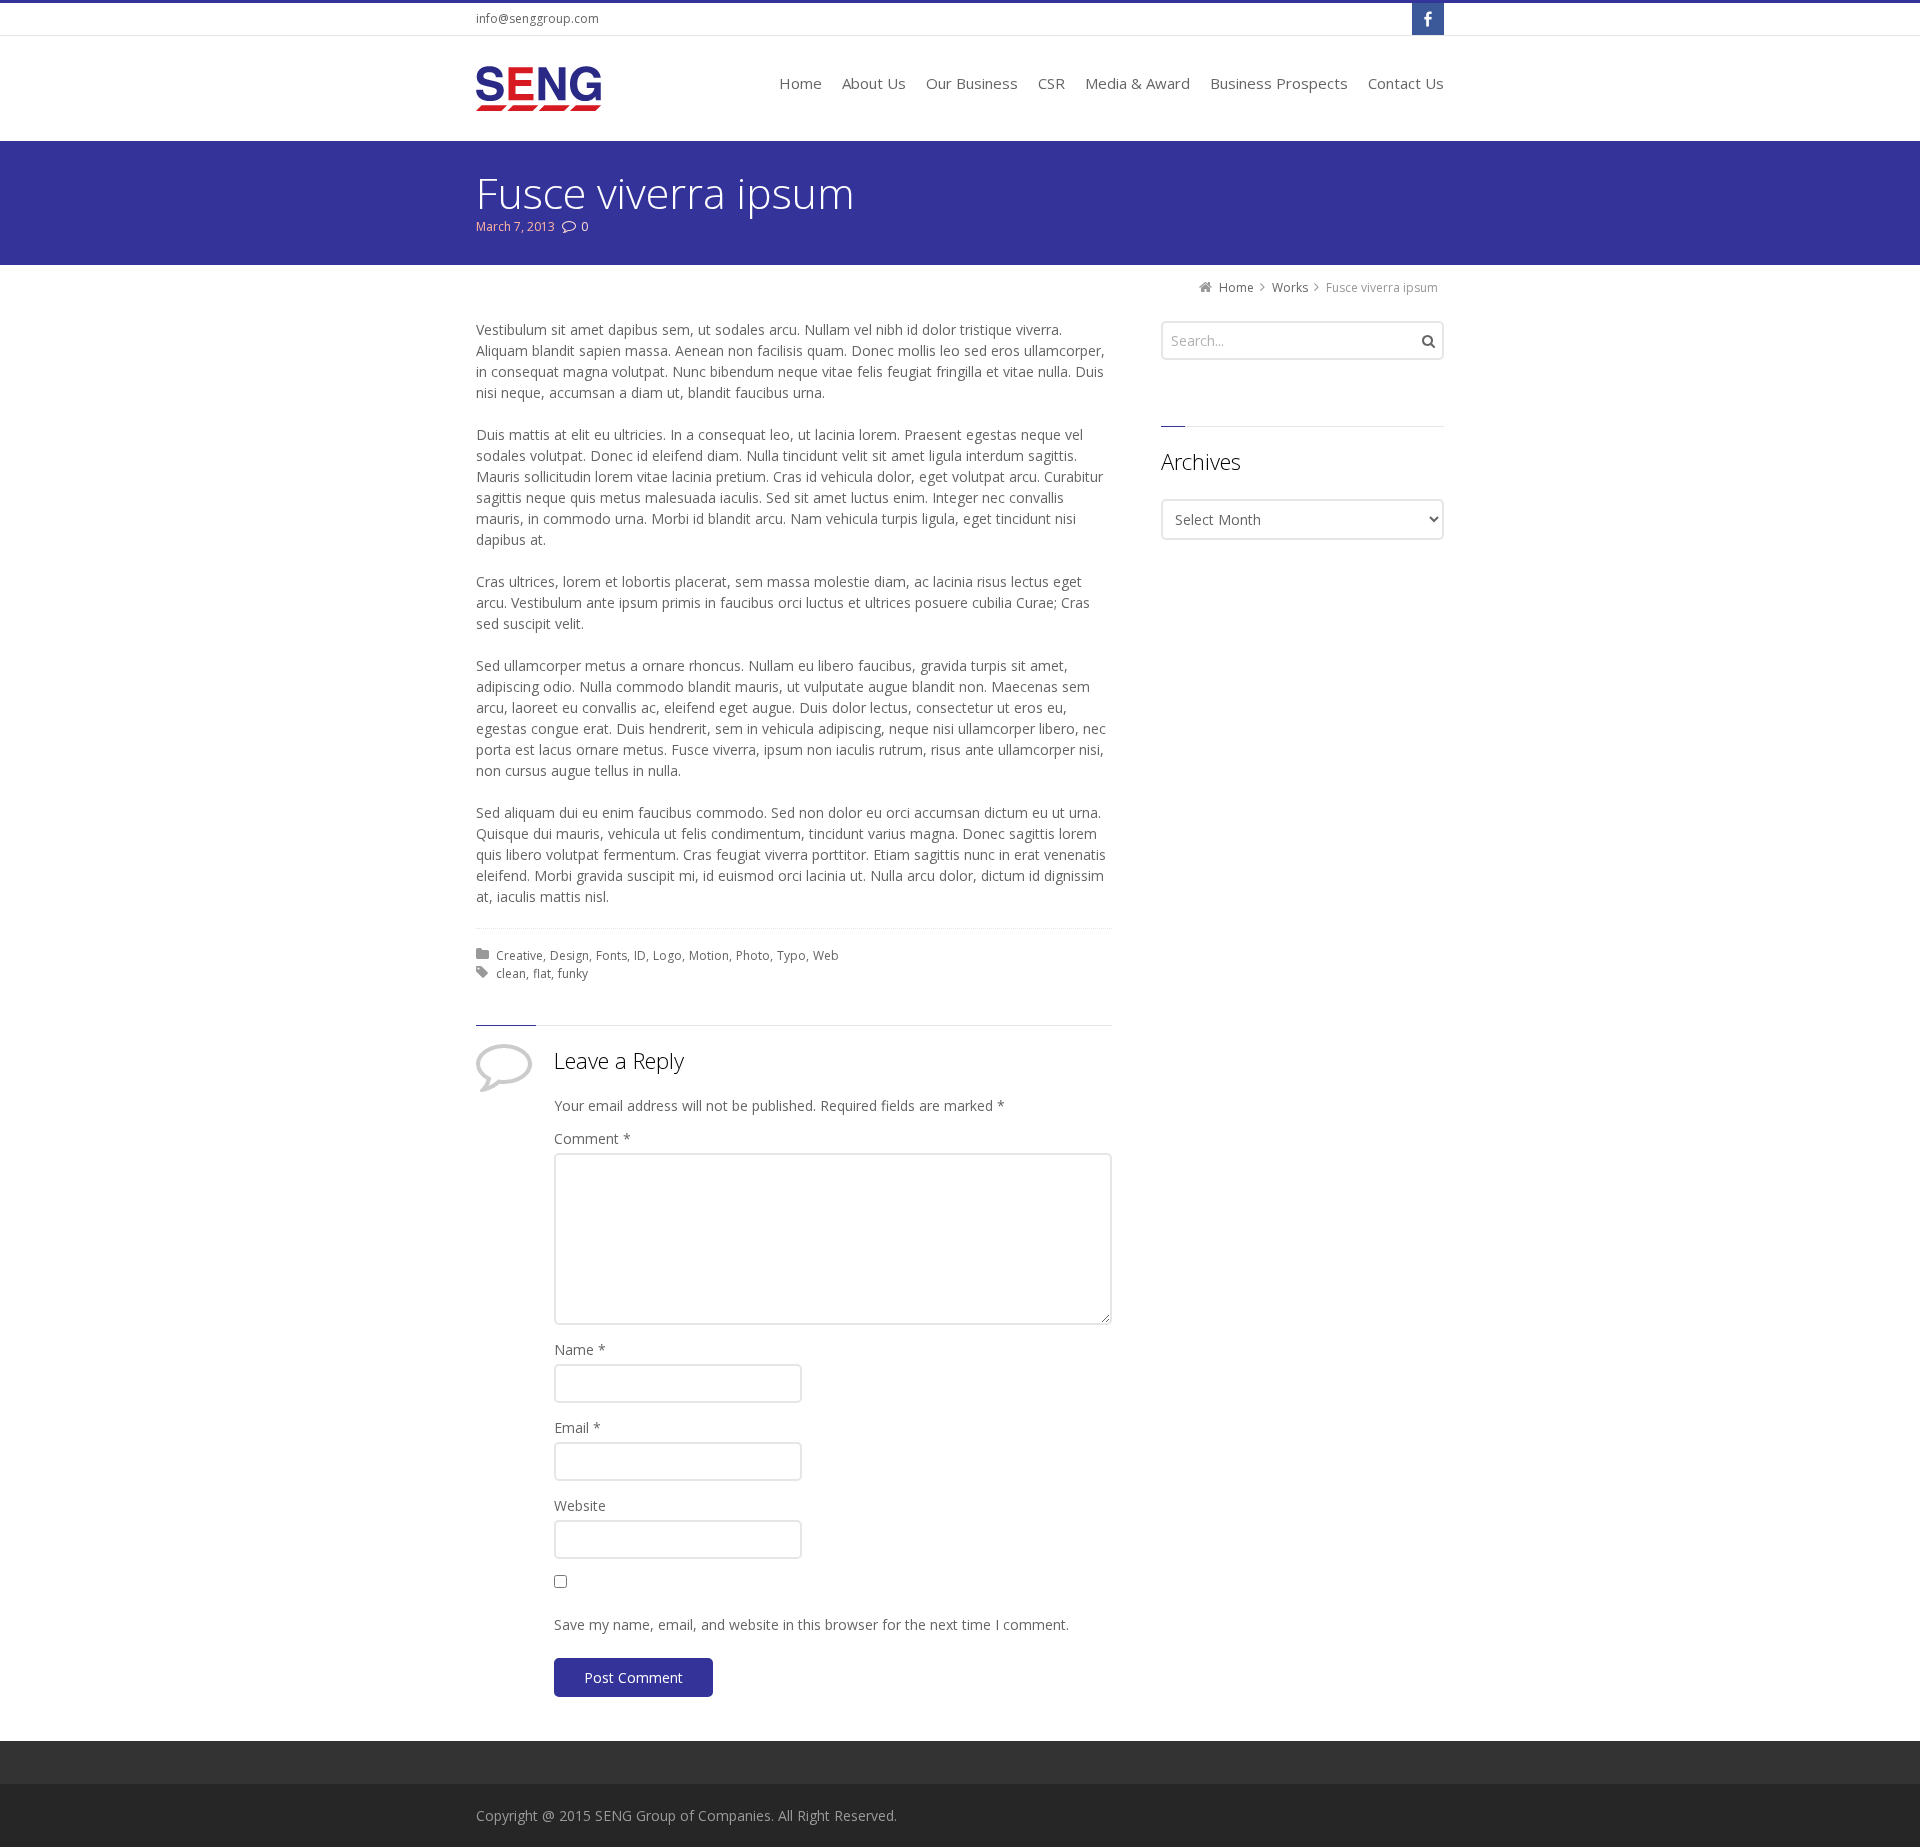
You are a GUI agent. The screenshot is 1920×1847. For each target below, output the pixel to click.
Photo (753, 955)
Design (569, 955)
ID (640, 955)
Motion (709, 955)
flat (542, 973)
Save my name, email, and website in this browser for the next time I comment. (811, 1624)
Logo (667, 955)
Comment (592, 1138)
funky (573, 973)
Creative (519, 955)
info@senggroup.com (537, 18)
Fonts (611, 955)
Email (577, 1427)
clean (511, 973)
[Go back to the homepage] (538, 88)
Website (580, 1505)
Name (580, 1349)
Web (826, 955)
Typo (791, 955)
